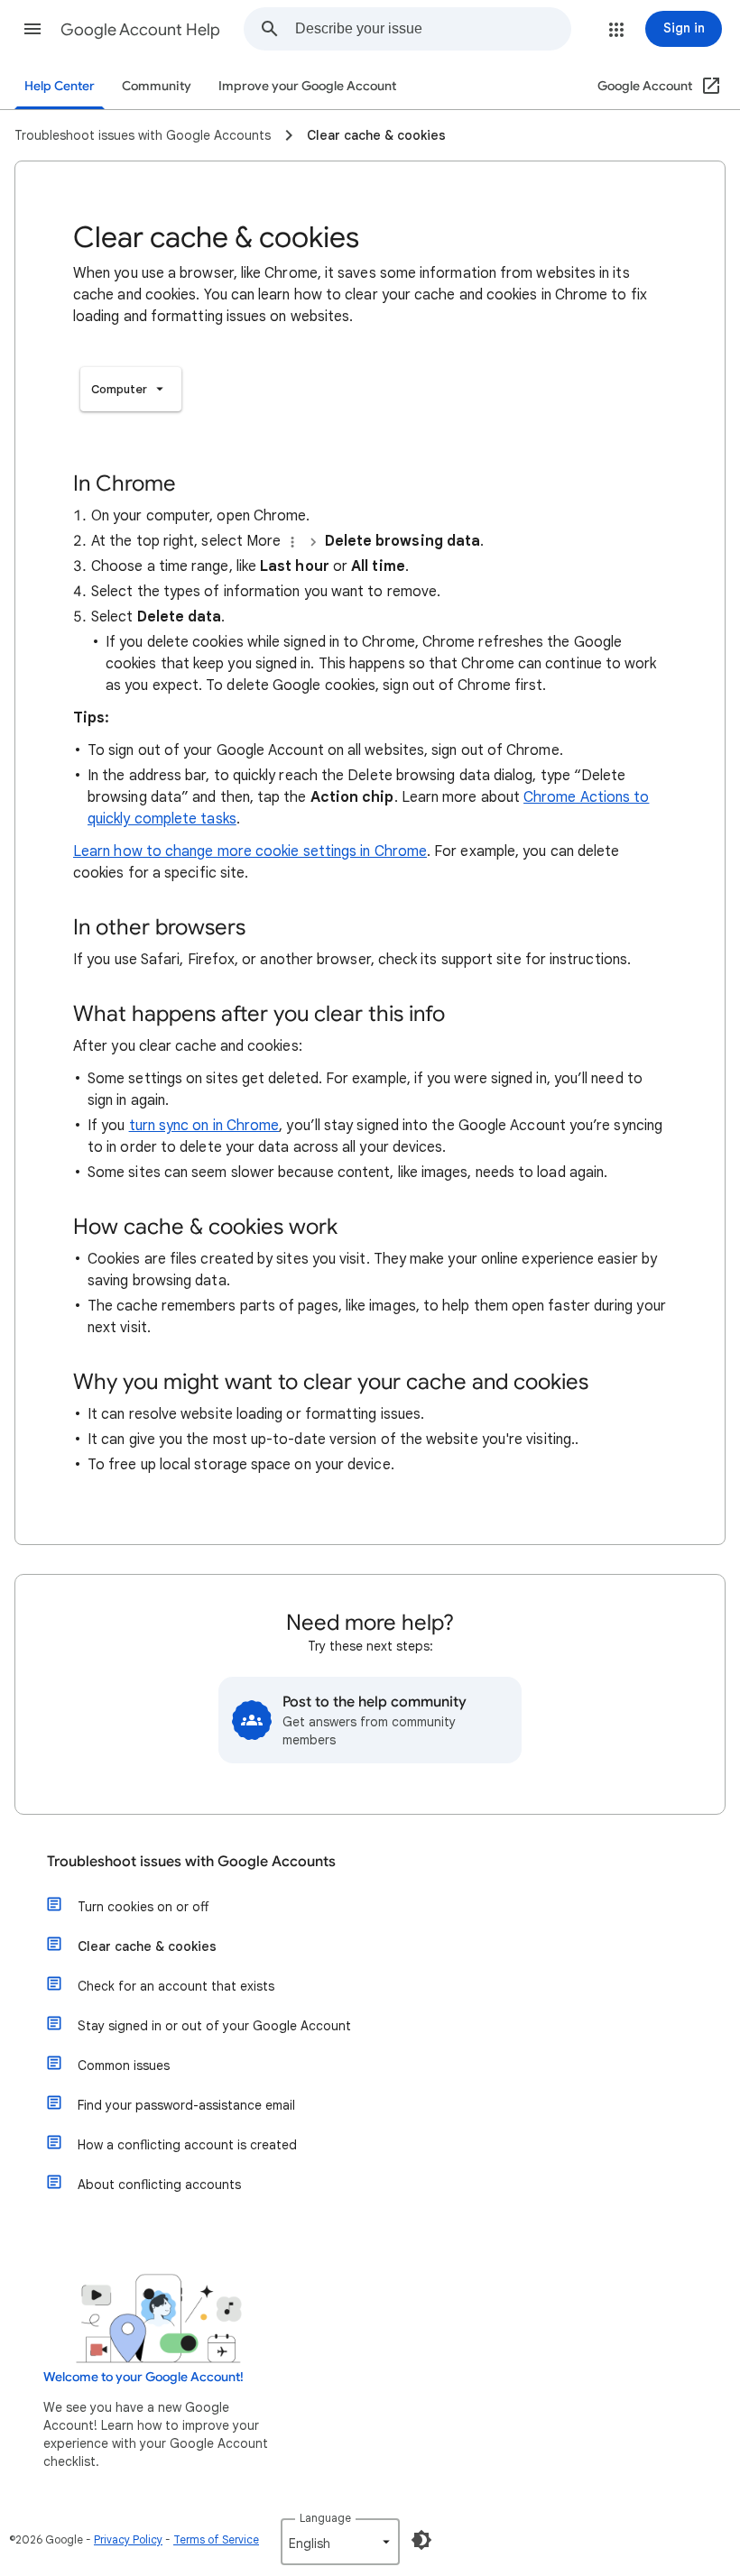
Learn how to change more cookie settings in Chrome (250, 851)
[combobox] (433, 29)
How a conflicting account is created (187, 2145)
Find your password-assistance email (186, 2105)
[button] (32, 29)
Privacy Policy (128, 2539)
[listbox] (131, 389)
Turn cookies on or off (143, 1907)
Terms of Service (216, 2539)
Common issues (124, 2065)
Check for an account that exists (176, 1986)
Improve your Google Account (307, 86)
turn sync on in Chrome (204, 1126)
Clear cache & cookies (147, 1946)
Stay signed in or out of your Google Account (214, 2026)
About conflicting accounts (159, 2185)
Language (325, 2518)
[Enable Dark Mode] (421, 2540)
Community (157, 86)
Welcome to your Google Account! (143, 2377)
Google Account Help (140, 30)
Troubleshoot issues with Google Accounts (191, 1862)
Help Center (60, 86)
